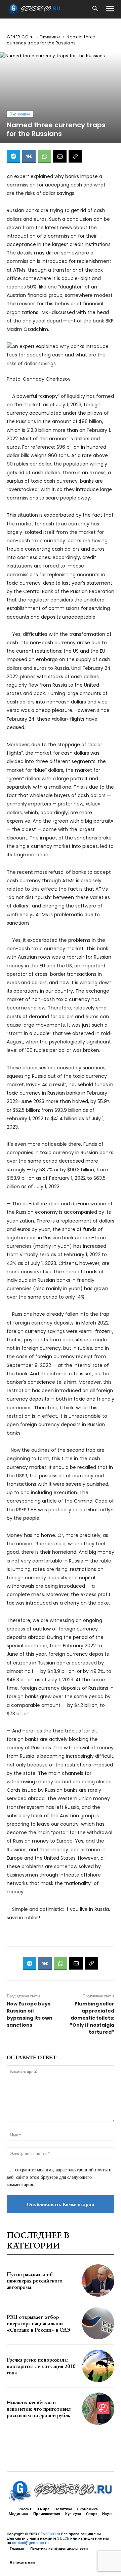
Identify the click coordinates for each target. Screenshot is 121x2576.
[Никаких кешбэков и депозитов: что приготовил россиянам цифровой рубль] (98, 2409)
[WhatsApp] (44, 157)
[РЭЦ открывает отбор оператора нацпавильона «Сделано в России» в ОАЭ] (98, 2323)
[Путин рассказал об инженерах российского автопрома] (98, 2280)
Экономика (50, 37)
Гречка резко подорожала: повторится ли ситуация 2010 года (41, 2366)
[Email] (60, 157)
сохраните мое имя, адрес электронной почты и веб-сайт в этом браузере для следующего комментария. (59, 2177)
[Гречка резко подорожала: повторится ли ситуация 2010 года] (98, 2366)
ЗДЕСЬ (63, 2538)
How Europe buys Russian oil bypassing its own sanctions (30, 2014)
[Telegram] (13, 157)
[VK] (29, 157)
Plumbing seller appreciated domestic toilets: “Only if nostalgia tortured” (92, 2018)
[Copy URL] (75, 157)
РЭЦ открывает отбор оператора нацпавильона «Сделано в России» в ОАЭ (38, 2323)
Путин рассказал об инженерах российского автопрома (35, 2281)
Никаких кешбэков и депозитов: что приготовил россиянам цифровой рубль (39, 2409)
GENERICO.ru (20, 37)
